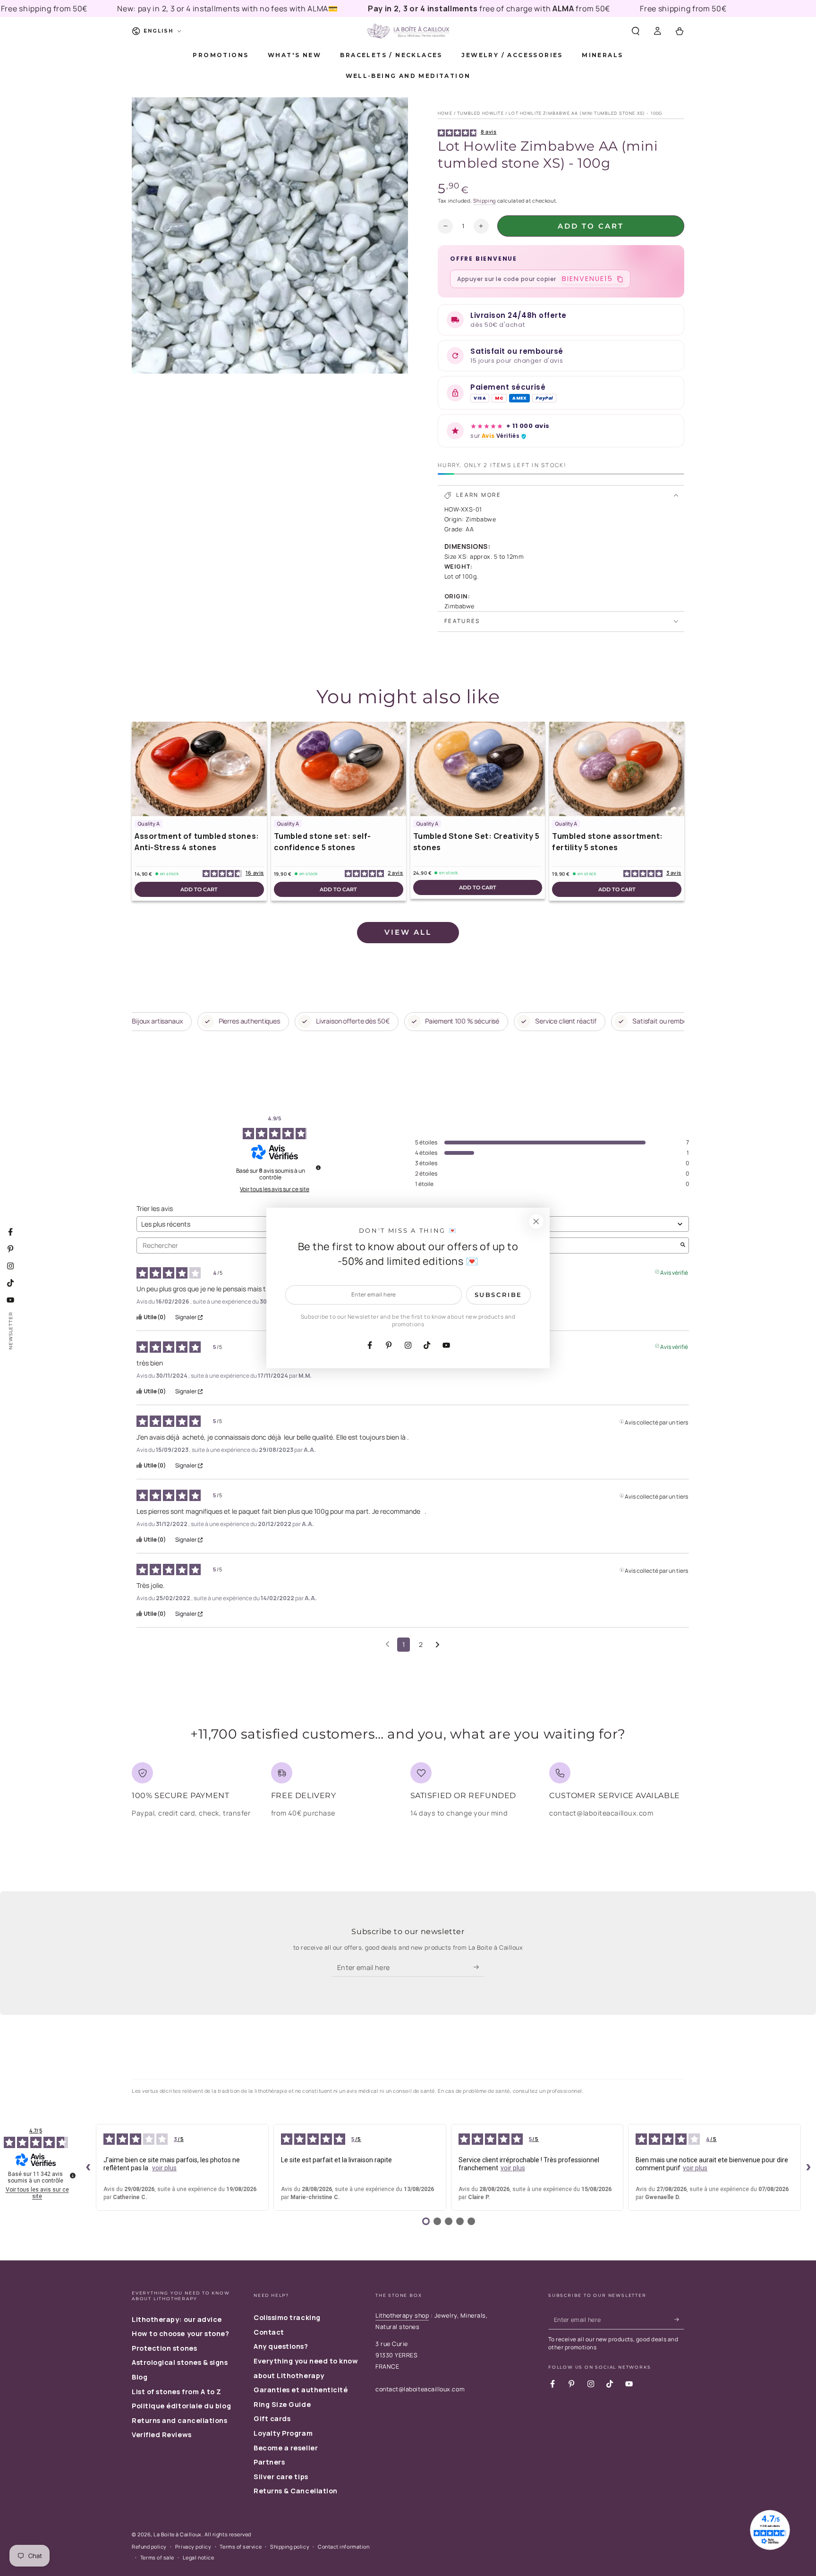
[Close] (536, 1221)
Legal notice (198, 2557)
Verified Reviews (162, 2435)
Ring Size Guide (282, 2404)
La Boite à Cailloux (177, 2534)
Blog (140, 2377)
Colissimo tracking (287, 2317)
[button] (635, 31)
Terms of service (241, 2546)
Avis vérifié (674, 1272)
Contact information (344, 2546)
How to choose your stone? (181, 2333)
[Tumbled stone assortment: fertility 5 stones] (617, 769)
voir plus (164, 2168)
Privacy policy (193, 2546)
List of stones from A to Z (177, 2392)
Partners (269, 2462)
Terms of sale (157, 2557)
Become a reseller (286, 2448)
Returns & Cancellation (296, 2491)
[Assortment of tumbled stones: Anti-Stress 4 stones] (199, 769)
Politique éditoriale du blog (181, 2406)
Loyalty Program (283, 2433)
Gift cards (272, 2418)
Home (445, 113)
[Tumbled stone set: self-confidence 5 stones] (339, 769)
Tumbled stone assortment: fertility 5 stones (608, 842)
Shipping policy (290, 2546)
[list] (408, 1794)
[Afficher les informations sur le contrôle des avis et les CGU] (73, 2175)
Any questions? (281, 2346)
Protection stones (164, 2348)
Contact (269, 2332)
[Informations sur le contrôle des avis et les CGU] (318, 1168)
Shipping (484, 200)
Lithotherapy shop (402, 2316)
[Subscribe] (479, 1967)
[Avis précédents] (387, 1644)
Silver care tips (281, 2477)
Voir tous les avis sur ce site (275, 1189)
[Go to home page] (408, 31)
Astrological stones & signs (180, 2362)
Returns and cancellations (180, 2420)
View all (408, 932)
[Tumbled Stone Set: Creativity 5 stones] (478, 769)
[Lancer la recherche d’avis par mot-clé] (683, 1245)
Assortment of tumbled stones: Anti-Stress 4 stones (197, 842)
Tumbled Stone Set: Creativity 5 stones (476, 842)
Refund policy (149, 2546)
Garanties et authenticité (301, 2390)
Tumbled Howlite (480, 113)
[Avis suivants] (438, 1645)
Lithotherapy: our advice (177, 2319)
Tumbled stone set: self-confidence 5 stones (323, 842)
